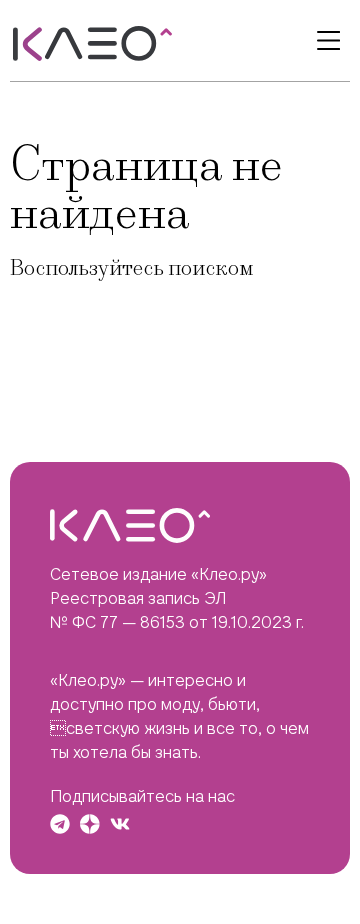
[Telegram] (60, 824)
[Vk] (120, 824)
